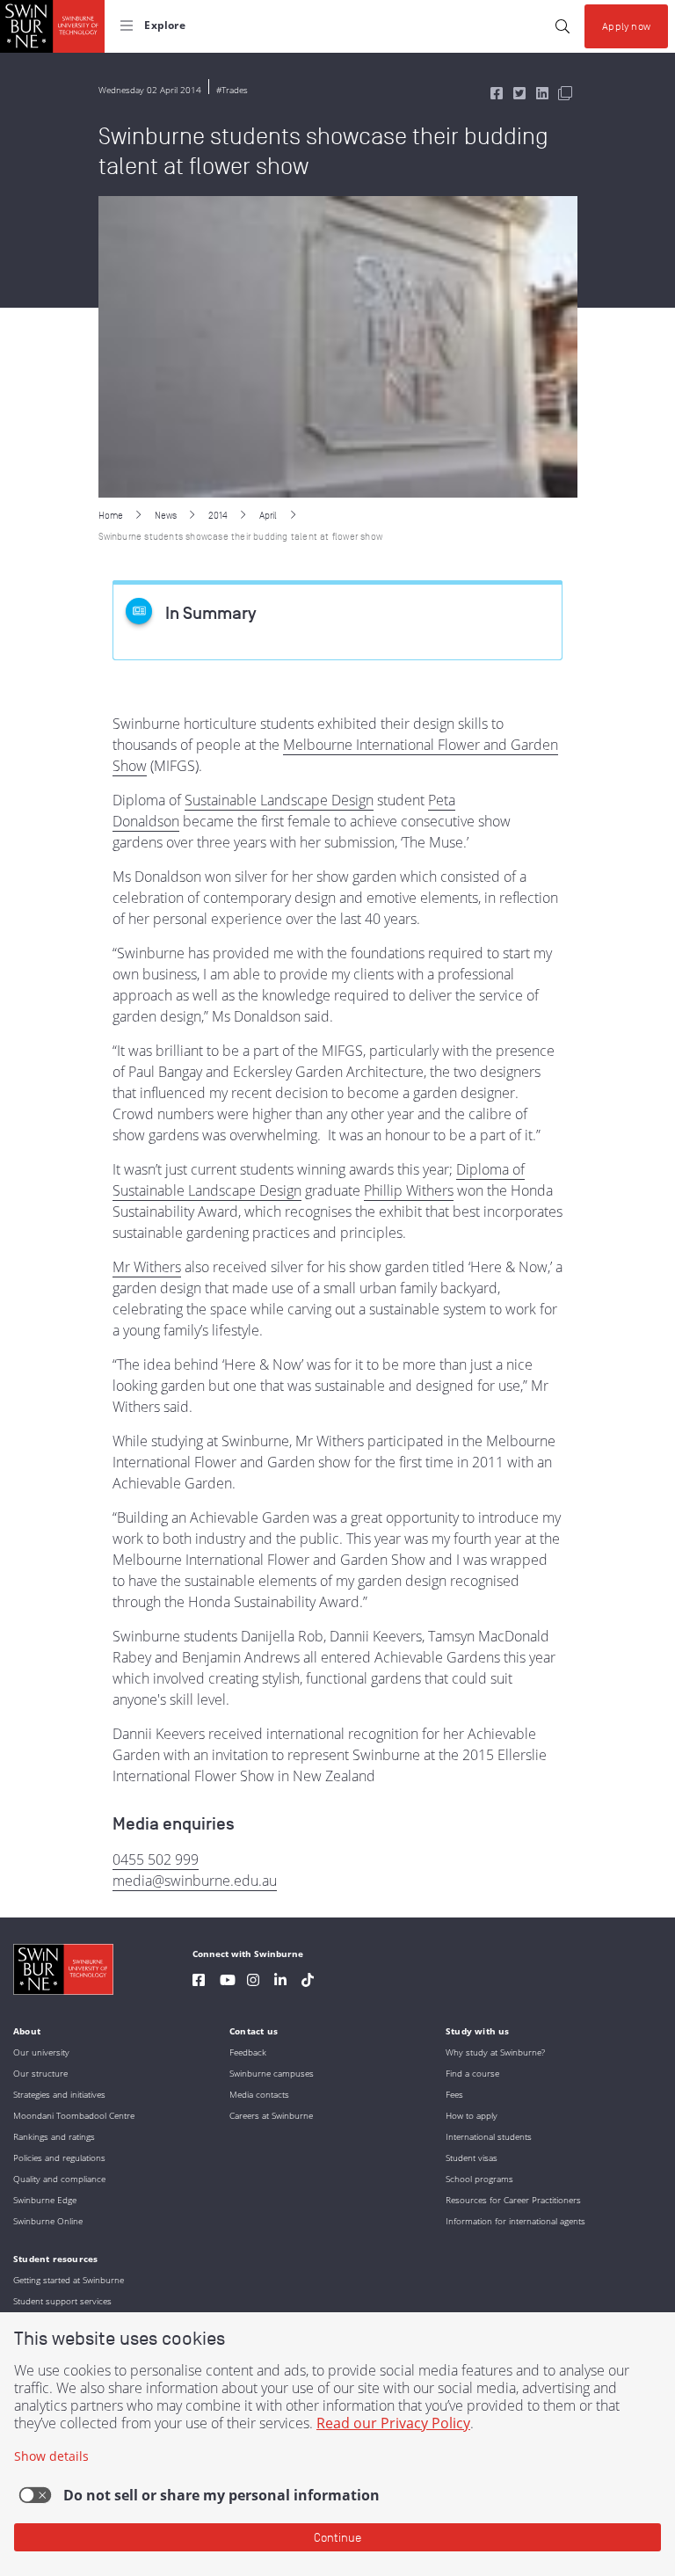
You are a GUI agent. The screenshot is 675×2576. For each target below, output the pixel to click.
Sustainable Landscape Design (279, 800)
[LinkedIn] (280, 1982)
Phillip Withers (409, 1190)
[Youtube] (228, 1982)
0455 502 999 (156, 1859)
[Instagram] (253, 1982)
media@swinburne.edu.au (195, 1881)
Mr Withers (147, 1267)
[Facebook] (199, 1982)
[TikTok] (308, 1982)
